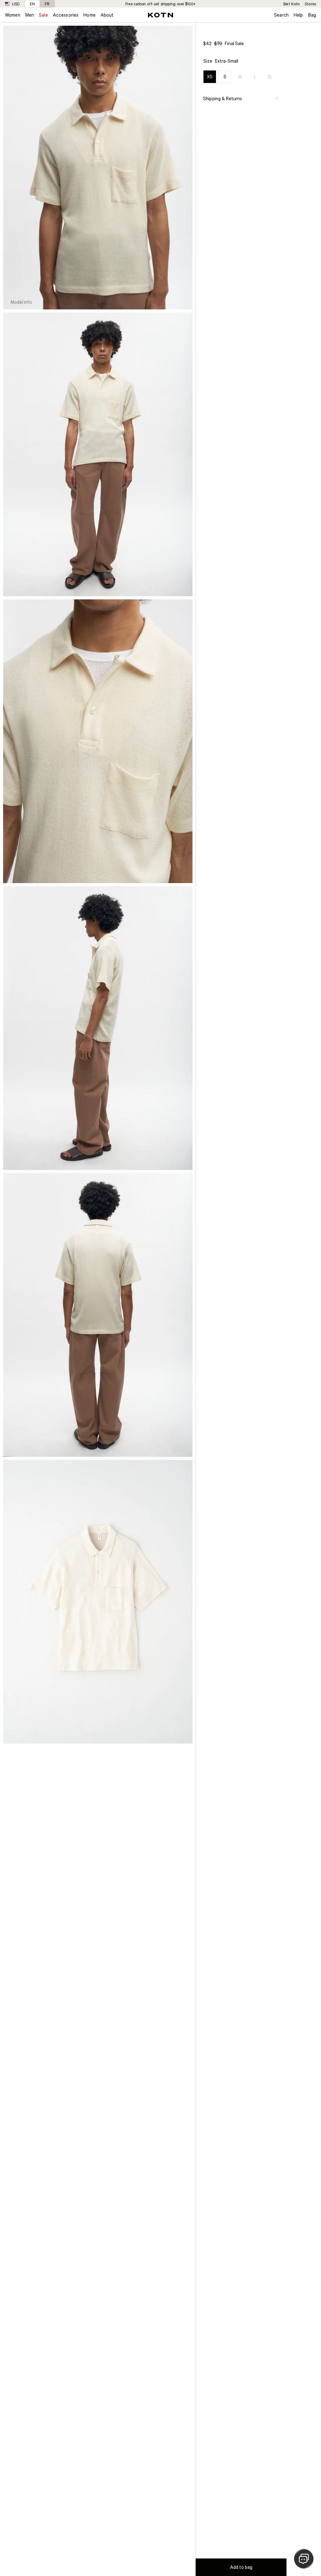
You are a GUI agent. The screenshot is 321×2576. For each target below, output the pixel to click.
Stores (310, 4)
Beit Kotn (292, 4)
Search (281, 15)
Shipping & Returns (223, 98)
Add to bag (241, 2567)
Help (298, 15)
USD (16, 4)
